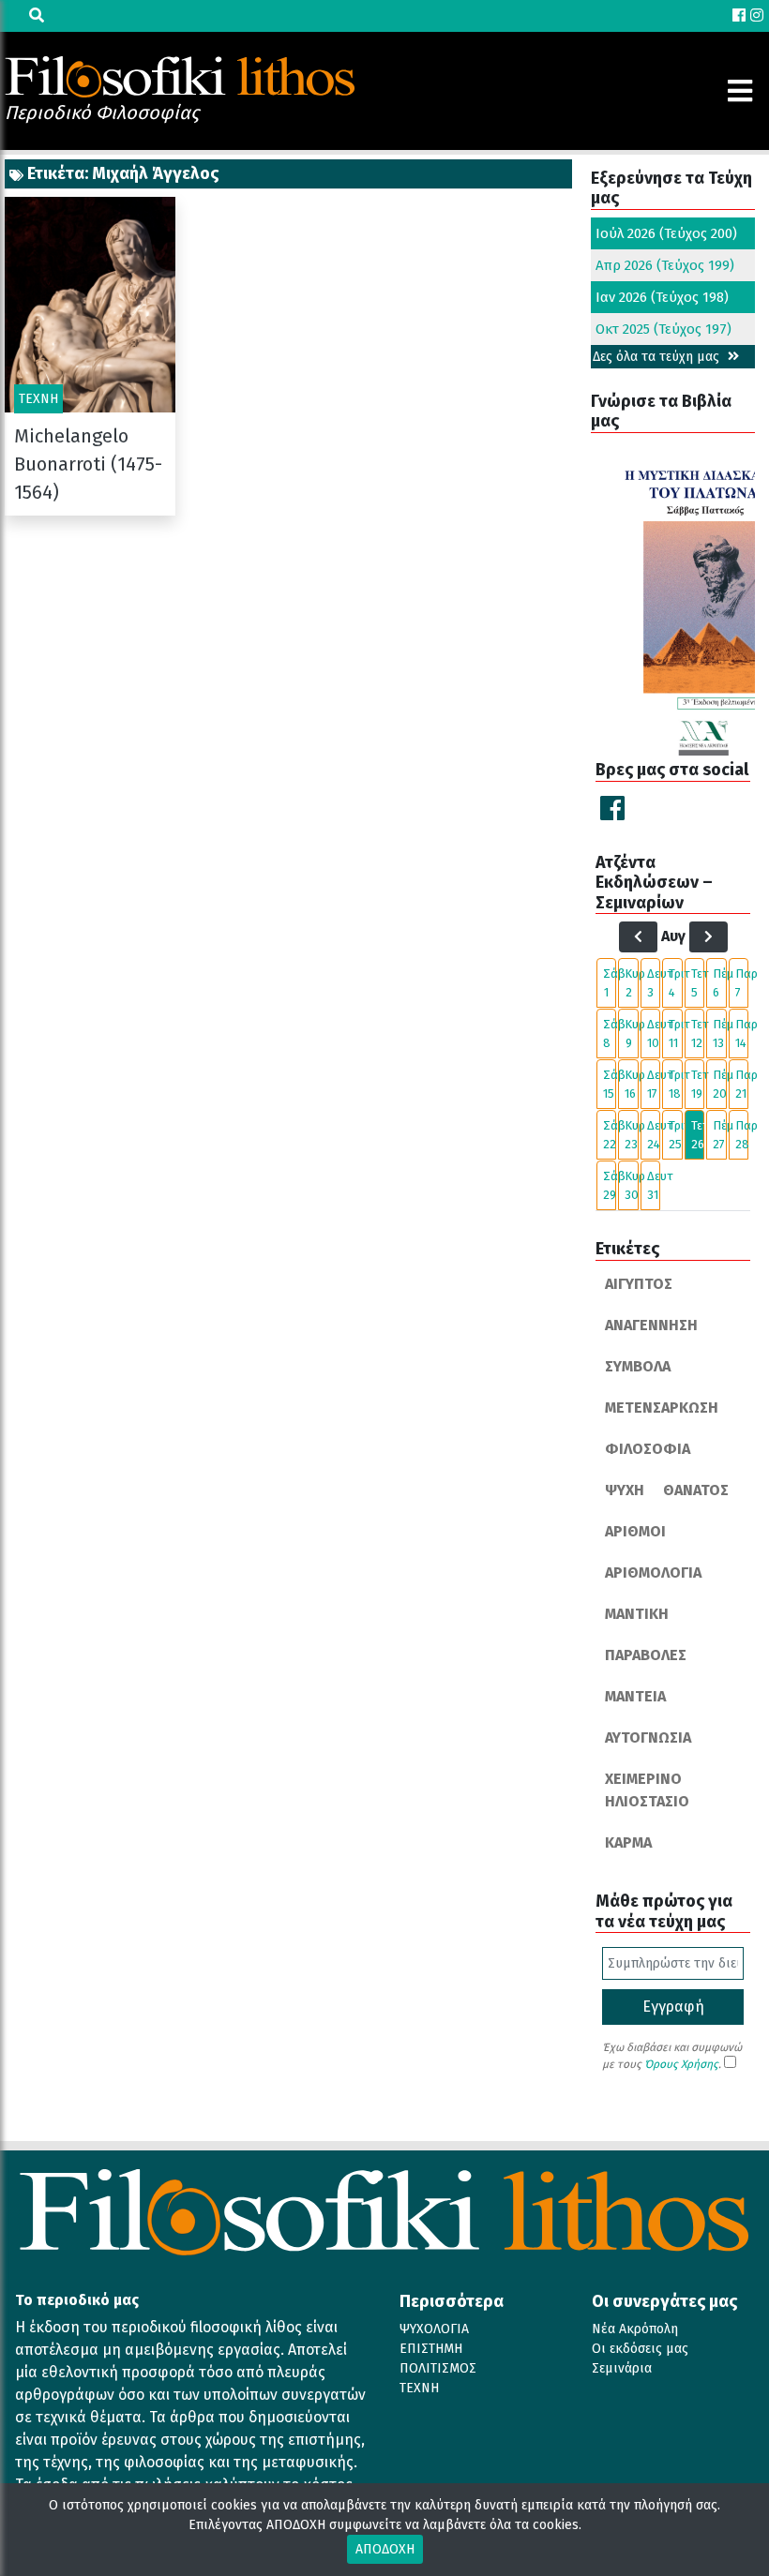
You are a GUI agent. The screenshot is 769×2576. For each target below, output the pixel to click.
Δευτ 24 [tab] (654, 1135)
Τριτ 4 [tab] (675, 983)
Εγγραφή (673, 2007)
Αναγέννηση (651, 1325)
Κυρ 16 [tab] (631, 1084)
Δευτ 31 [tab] (654, 1185)
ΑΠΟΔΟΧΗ (385, 2549)
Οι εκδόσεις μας (640, 2349)
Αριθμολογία (653, 1573)
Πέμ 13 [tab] (719, 1033)
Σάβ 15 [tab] (610, 1084)
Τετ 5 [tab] (698, 983)
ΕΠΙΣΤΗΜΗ (431, 2349)
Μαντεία (635, 1696)
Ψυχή (625, 1490)
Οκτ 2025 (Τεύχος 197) (663, 329)
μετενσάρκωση (662, 1408)
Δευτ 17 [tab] (654, 1084)
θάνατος (696, 1490)
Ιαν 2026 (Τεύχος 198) (662, 297)
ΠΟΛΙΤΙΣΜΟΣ (438, 2368)
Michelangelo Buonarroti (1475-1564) (88, 464)
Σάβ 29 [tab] (610, 1185)
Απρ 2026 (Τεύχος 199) (665, 265)
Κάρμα (628, 1842)
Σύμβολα (638, 1366)
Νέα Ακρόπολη (635, 2329)
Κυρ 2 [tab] (631, 983)
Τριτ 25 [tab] (675, 1135)
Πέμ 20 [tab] (719, 1084)
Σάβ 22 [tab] (610, 1135)
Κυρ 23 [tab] (631, 1135)
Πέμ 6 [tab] (719, 983)
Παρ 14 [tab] (742, 1033)
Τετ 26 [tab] (698, 1135)
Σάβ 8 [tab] (610, 1033)
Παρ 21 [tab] (742, 1084)
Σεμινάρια (622, 2368)
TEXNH (419, 2388)
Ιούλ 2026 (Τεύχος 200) (666, 233)
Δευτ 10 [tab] (654, 1033)
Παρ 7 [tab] (742, 983)
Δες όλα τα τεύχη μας (658, 357)
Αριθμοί (635, 1531)
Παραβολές (646, 1655)
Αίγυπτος (639, 1284)
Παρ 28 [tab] (742, 1135)
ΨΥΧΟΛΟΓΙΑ (434, 2329)
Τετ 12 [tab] (698, 1033)
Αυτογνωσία (648, 1737)
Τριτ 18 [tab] (675, 1084)
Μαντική (637, 1614)
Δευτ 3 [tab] (654, 983)
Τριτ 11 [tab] (675, 1033)
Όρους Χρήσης (681, 2064)
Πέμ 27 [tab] (719, 1135)
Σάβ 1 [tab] (610, 983)
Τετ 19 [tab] (698, 1084)
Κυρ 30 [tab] (631, 1185)
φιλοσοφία (648, 1449)
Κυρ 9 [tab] (631, 1033)
